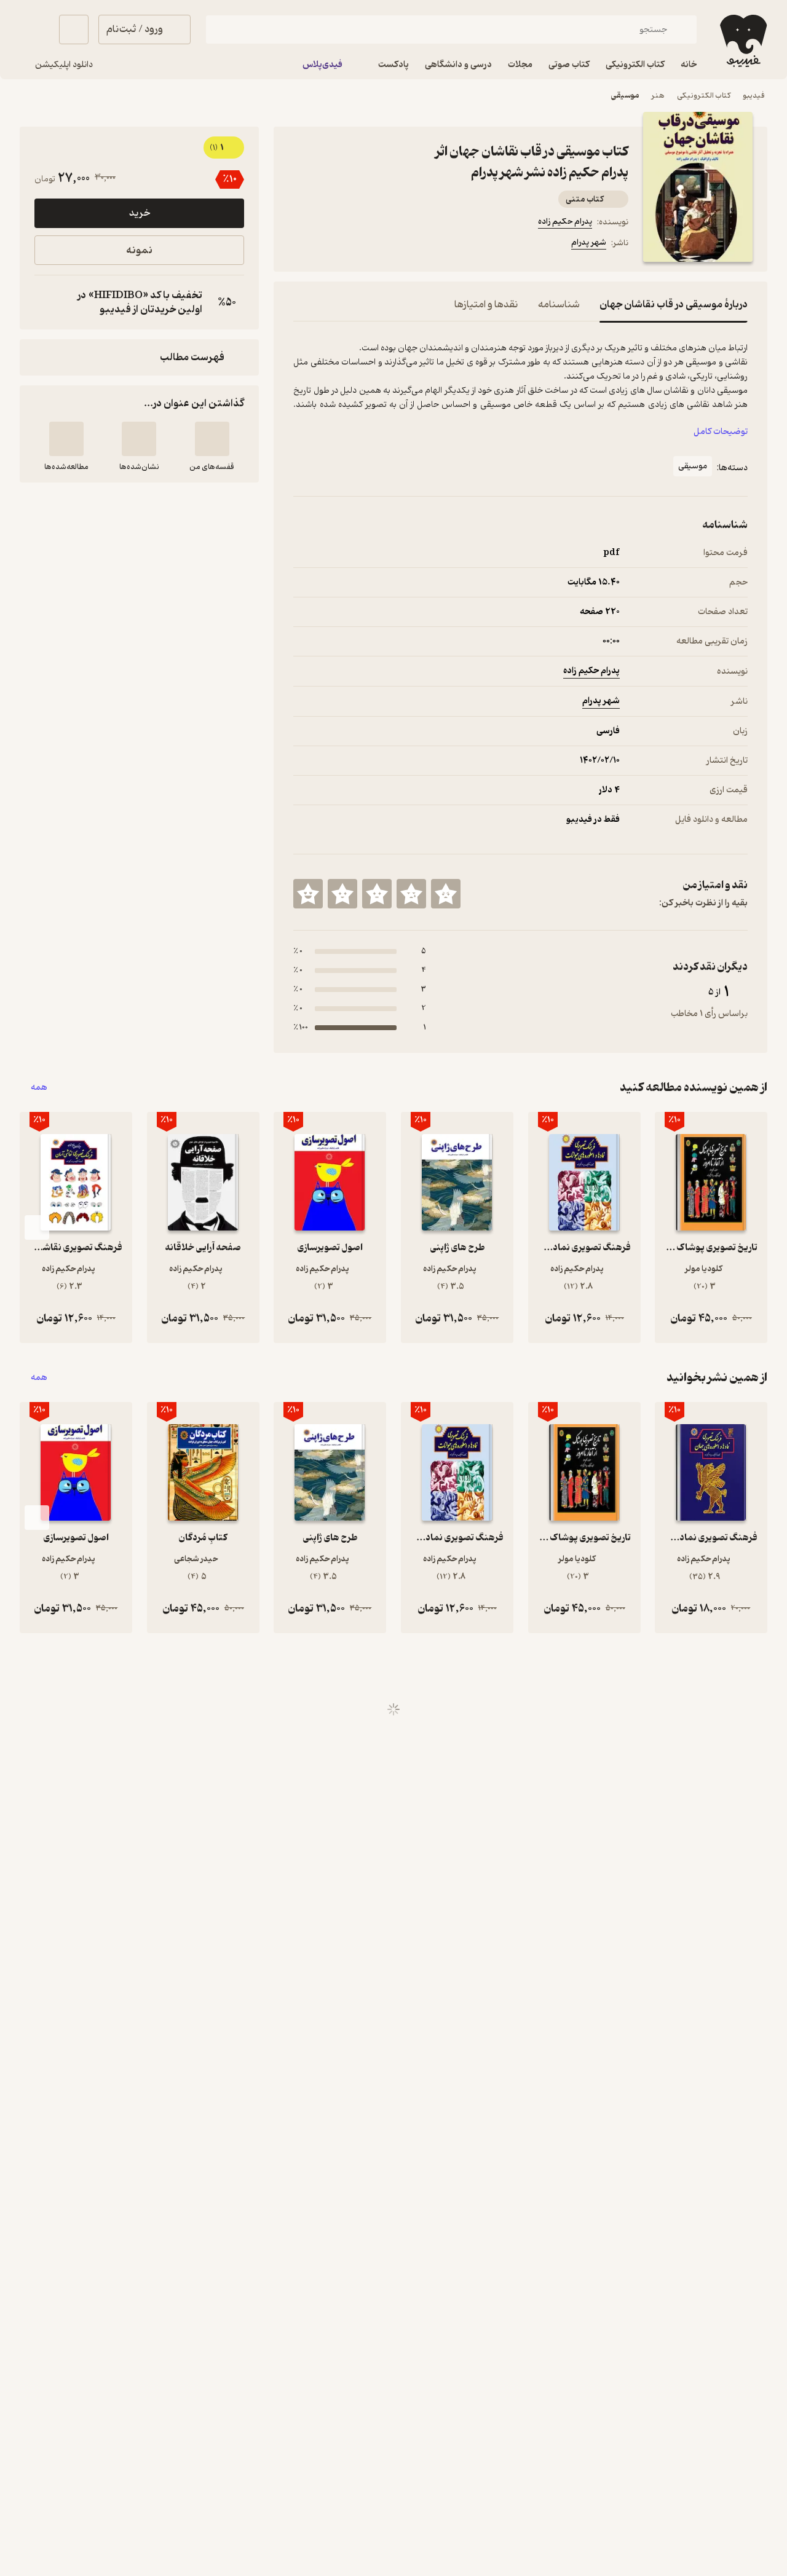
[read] (66, 439)
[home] (742, 41)
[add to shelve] (212, 439)
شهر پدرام (589, 242)
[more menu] (301, 245)
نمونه (139, 250)
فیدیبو (754, 96)
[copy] (47, 302)
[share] (389, 245)
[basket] (74, 30)
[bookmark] (330, 245)
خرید (140, 213)
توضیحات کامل (721, 432)
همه (39, 1088)
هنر (658, 96)
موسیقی (625, 96)
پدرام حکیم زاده (565, 222)
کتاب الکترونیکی (704, 96)
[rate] (446, 894)
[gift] (360, 245)
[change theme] (34, 30)
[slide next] (37, 1227)
